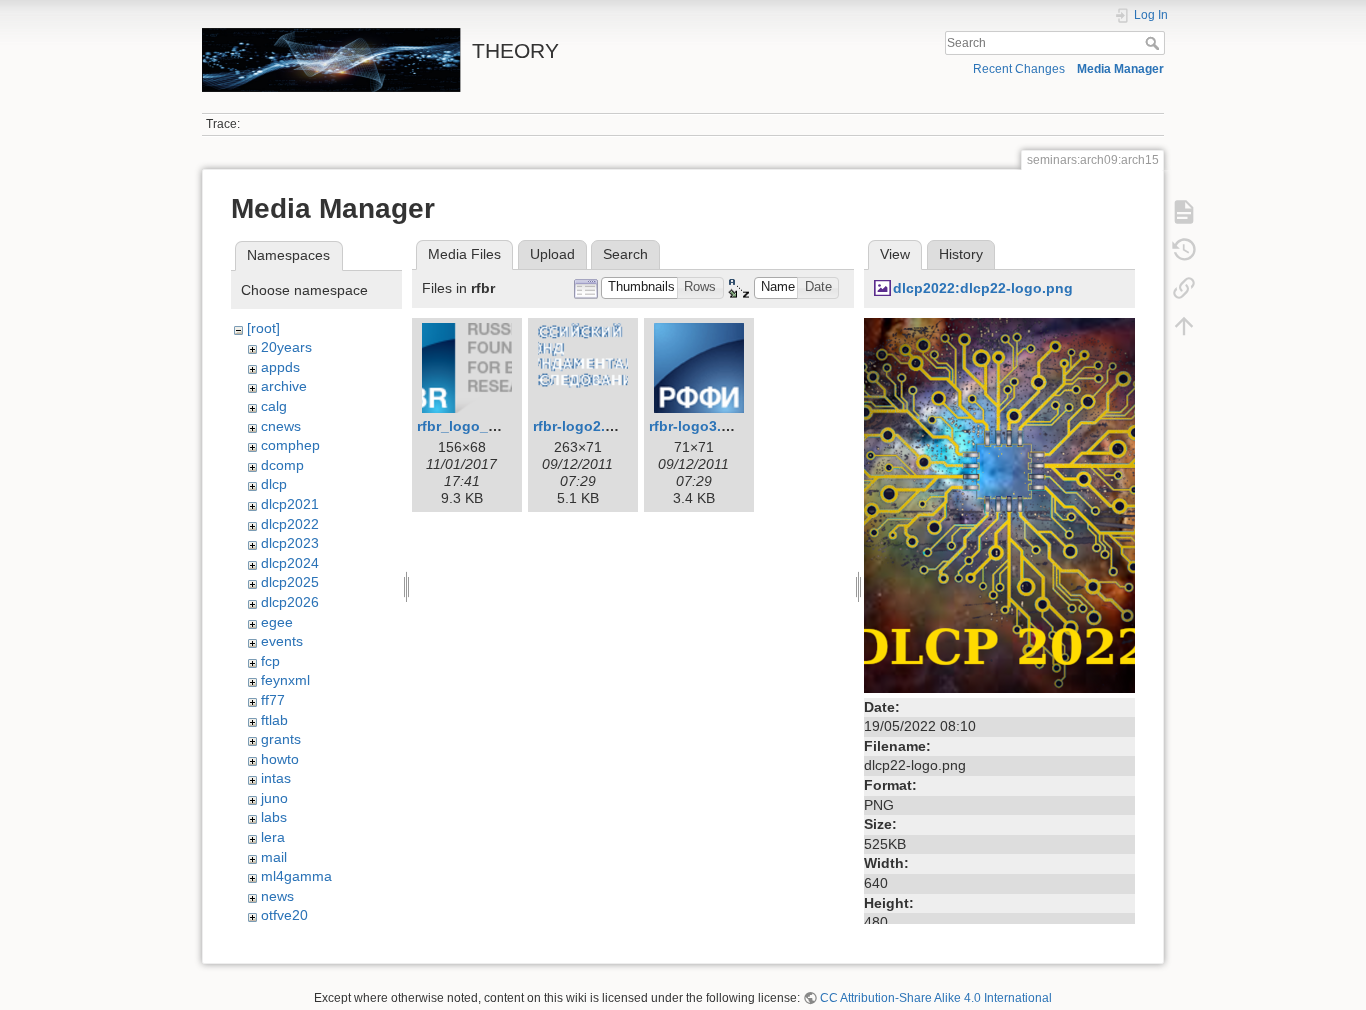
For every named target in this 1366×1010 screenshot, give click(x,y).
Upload (552, 254)
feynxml (285, 680)
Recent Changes (1019, 69)
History (961, 254)
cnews (281, 426)
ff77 (273, 700)
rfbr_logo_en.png (476, 426)
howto (280, 759)
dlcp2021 (290, 504)
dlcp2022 (290, 524)
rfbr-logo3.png (698, 426)
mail (274, 857)
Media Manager (1120, 69)
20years (286, 347)
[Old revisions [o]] (1184, 250)
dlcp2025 (290, 582)
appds (280, 367)
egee (277, 622)
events (282, 641)
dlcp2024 (290, 563)
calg (274, 406)
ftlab (274, 720)
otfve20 (284, 915)
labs (274, 817)
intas (276, 778)
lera (273, 837)
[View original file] (999, 504)
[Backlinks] (1184, 288)
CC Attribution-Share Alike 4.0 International (936, 998)
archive (284, 386)
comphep (290, 445)
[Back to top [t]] (1184, 326)
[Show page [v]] (1184, 212)
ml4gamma (296, 876)
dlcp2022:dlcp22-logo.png (983, 288)
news (277, 896)
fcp (270, 661)
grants (281, 739)
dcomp (282, 465)
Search (1154, 43)
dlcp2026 (290, 602)
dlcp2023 (290, 543)
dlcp (274, 484)
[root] (263, 328)
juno (274, 798)
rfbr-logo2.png (582, 426)
